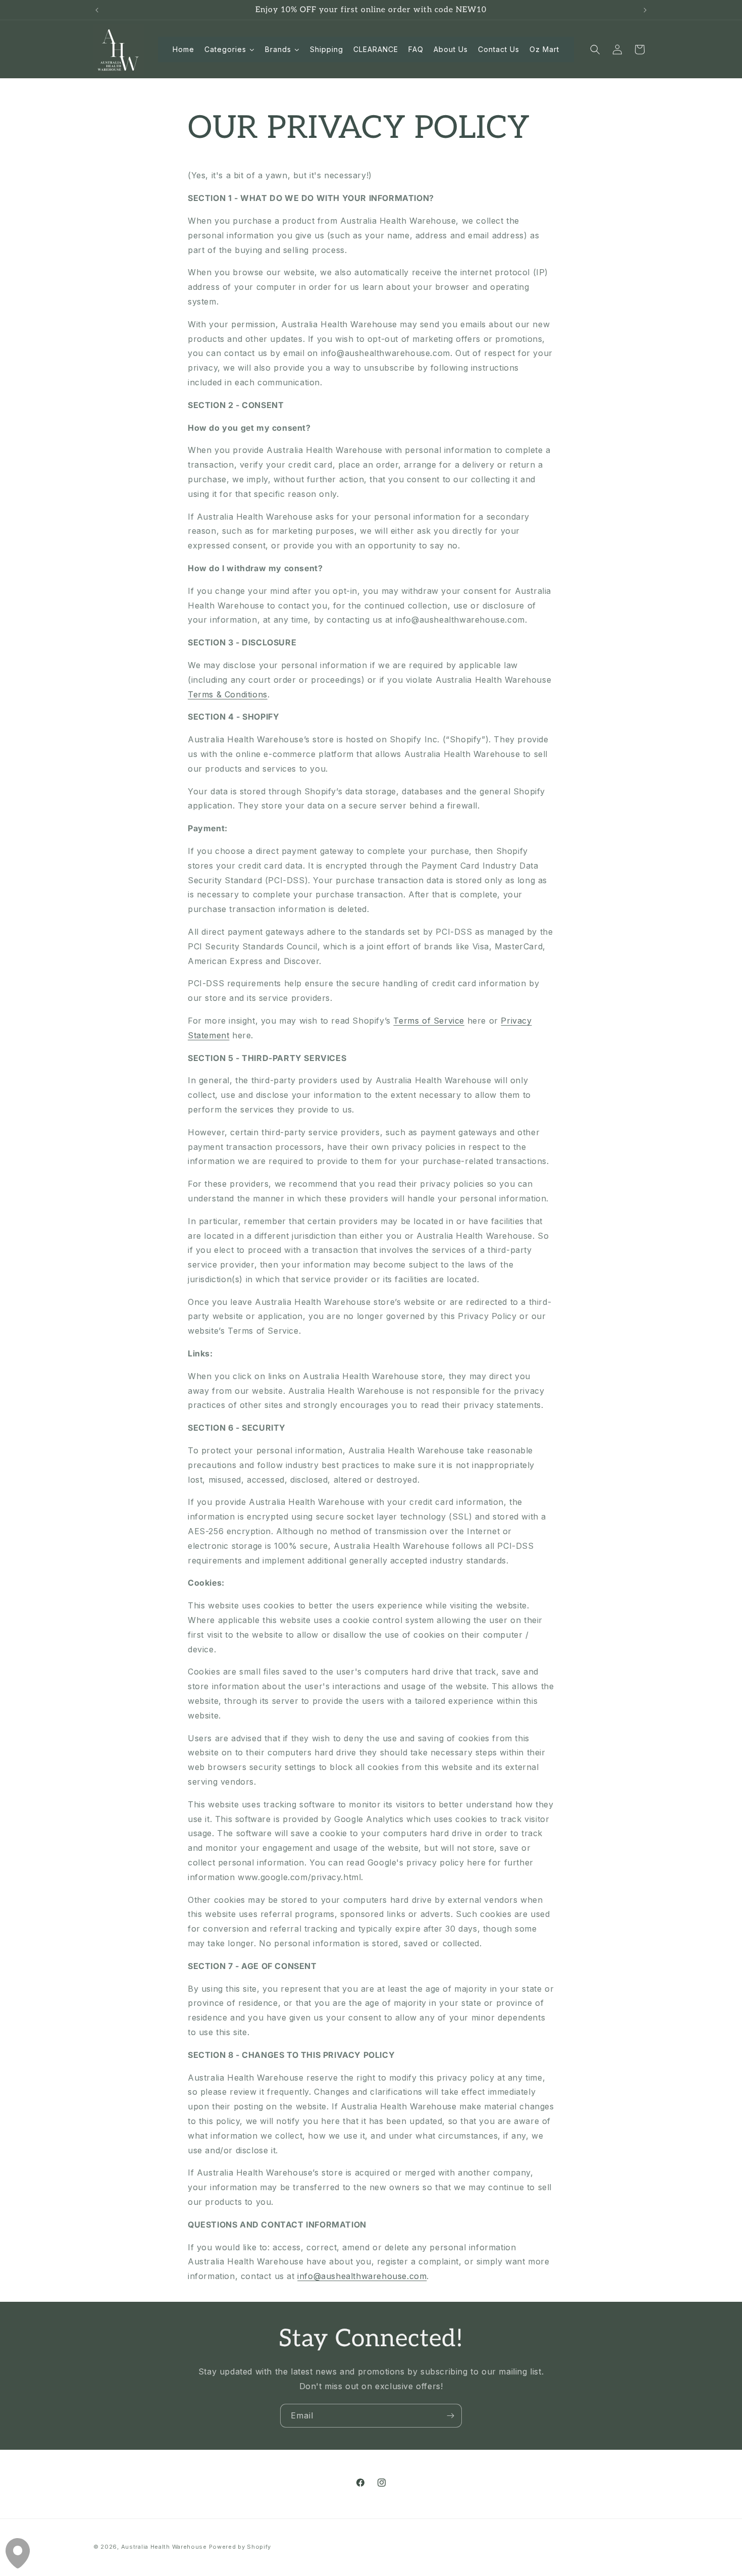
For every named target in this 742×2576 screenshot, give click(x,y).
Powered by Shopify (240, 2547)
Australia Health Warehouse (164, 2547)
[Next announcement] (645, 10)
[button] (595, 49)
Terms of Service (429, 1021)
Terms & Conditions (228, 694)
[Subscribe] (450, 2416)
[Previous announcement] (97, 10)
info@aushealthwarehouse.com (362, 2276)
